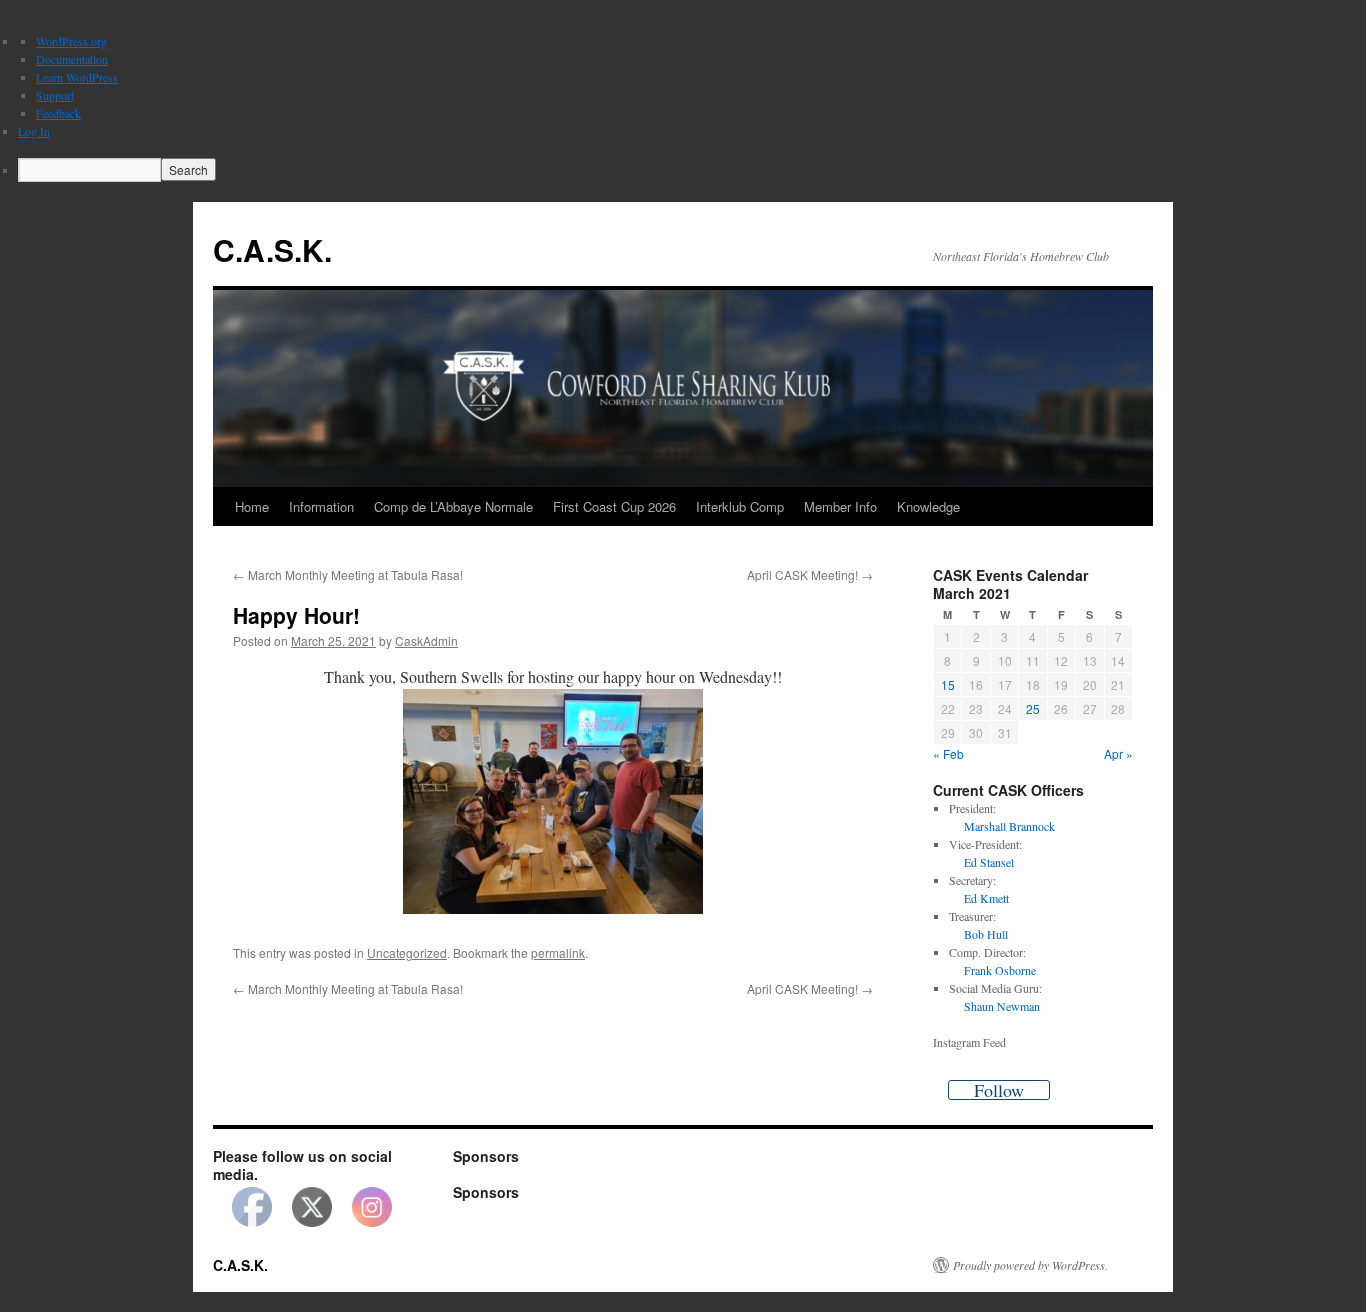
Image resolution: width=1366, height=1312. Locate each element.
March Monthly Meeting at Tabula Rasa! (348, 574)
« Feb (948, 753)
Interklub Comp (740, 506)
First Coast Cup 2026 (614, 506)
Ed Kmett (986, 898)
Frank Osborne (1000, 970)
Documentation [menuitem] (72, 59)
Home (252, 506)
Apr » (1118, 753)
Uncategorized (407, 952)
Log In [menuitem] (34, 131)
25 (1033, 708)
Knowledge (928, 506)
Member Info (840, 506)
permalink (558, 952)
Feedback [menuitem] (58, 113)
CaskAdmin (426, 640)
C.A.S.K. (272, 249)
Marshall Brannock (1009, 826)
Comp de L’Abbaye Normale (453, 506)
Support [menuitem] (55, 95)
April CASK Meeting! (810, 574)
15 (948, 684)
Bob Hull (986, 934)
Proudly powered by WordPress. (1030, 1265)
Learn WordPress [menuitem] (77, 77)
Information (321, 506)
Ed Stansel (989, 862)
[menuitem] (692, 170)
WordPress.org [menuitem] (71, 41)
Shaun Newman (1002, 1006)
